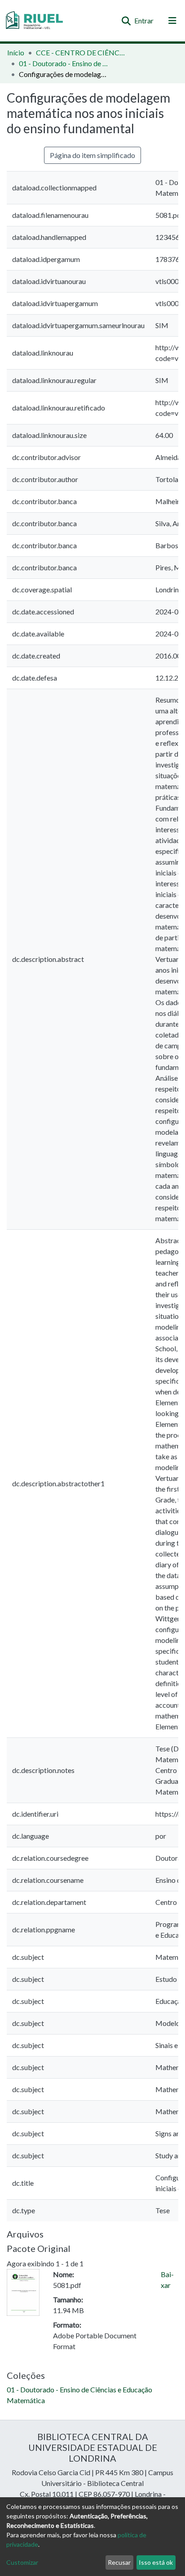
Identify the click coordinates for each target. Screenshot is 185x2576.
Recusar (119, 2562)
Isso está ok (156, 2562)
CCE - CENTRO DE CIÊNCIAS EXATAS (81, 52)
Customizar (22, 2562)
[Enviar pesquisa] (126, 21)
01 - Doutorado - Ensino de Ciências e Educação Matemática (64, 63)
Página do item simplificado (92, 155)
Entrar (144, 20)
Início (16, 52)
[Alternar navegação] (172, 21)
